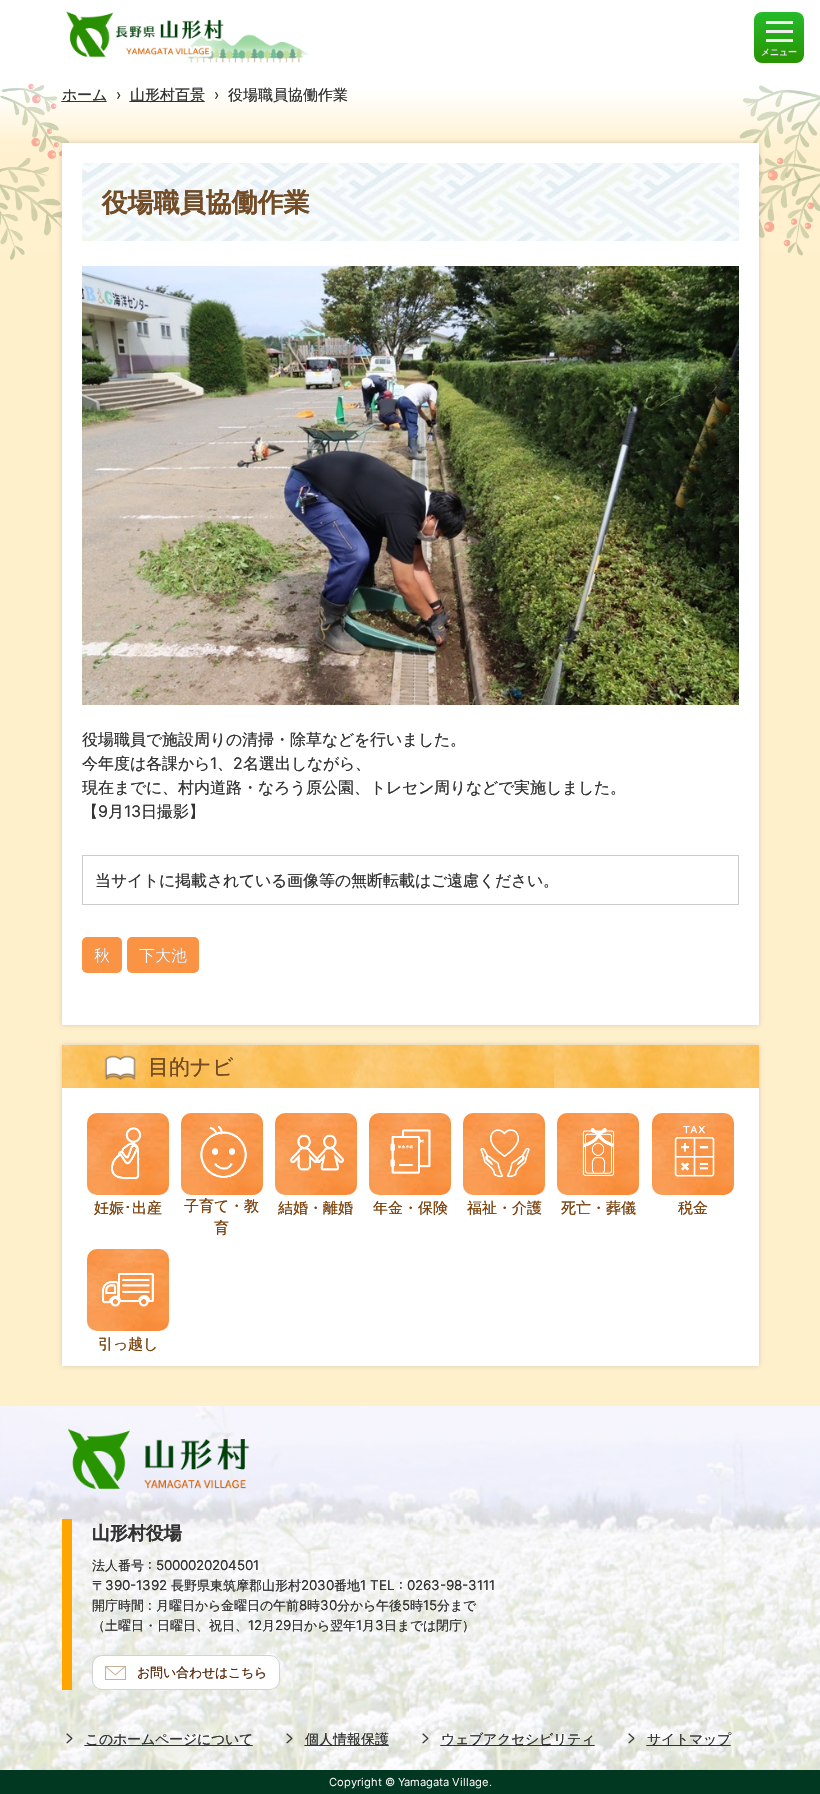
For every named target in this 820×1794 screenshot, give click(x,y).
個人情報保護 (347, 1738)
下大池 (163, 955)
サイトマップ (689, 1738)
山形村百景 (167, 94)
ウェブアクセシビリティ (518, 1738)
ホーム (84, 94)
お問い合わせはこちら (202, 1672)
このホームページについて (169, 1738)
